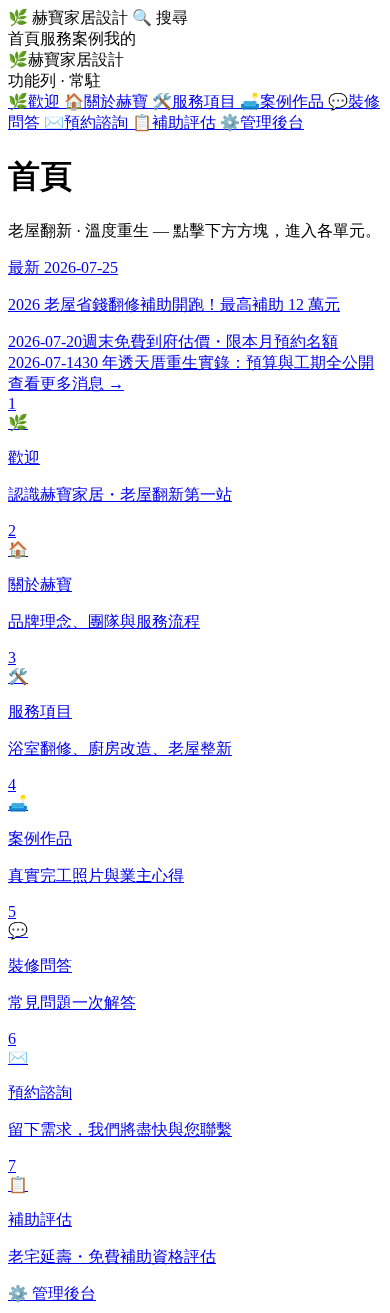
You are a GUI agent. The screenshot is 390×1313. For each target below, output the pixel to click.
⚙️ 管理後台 (52, 1293)
